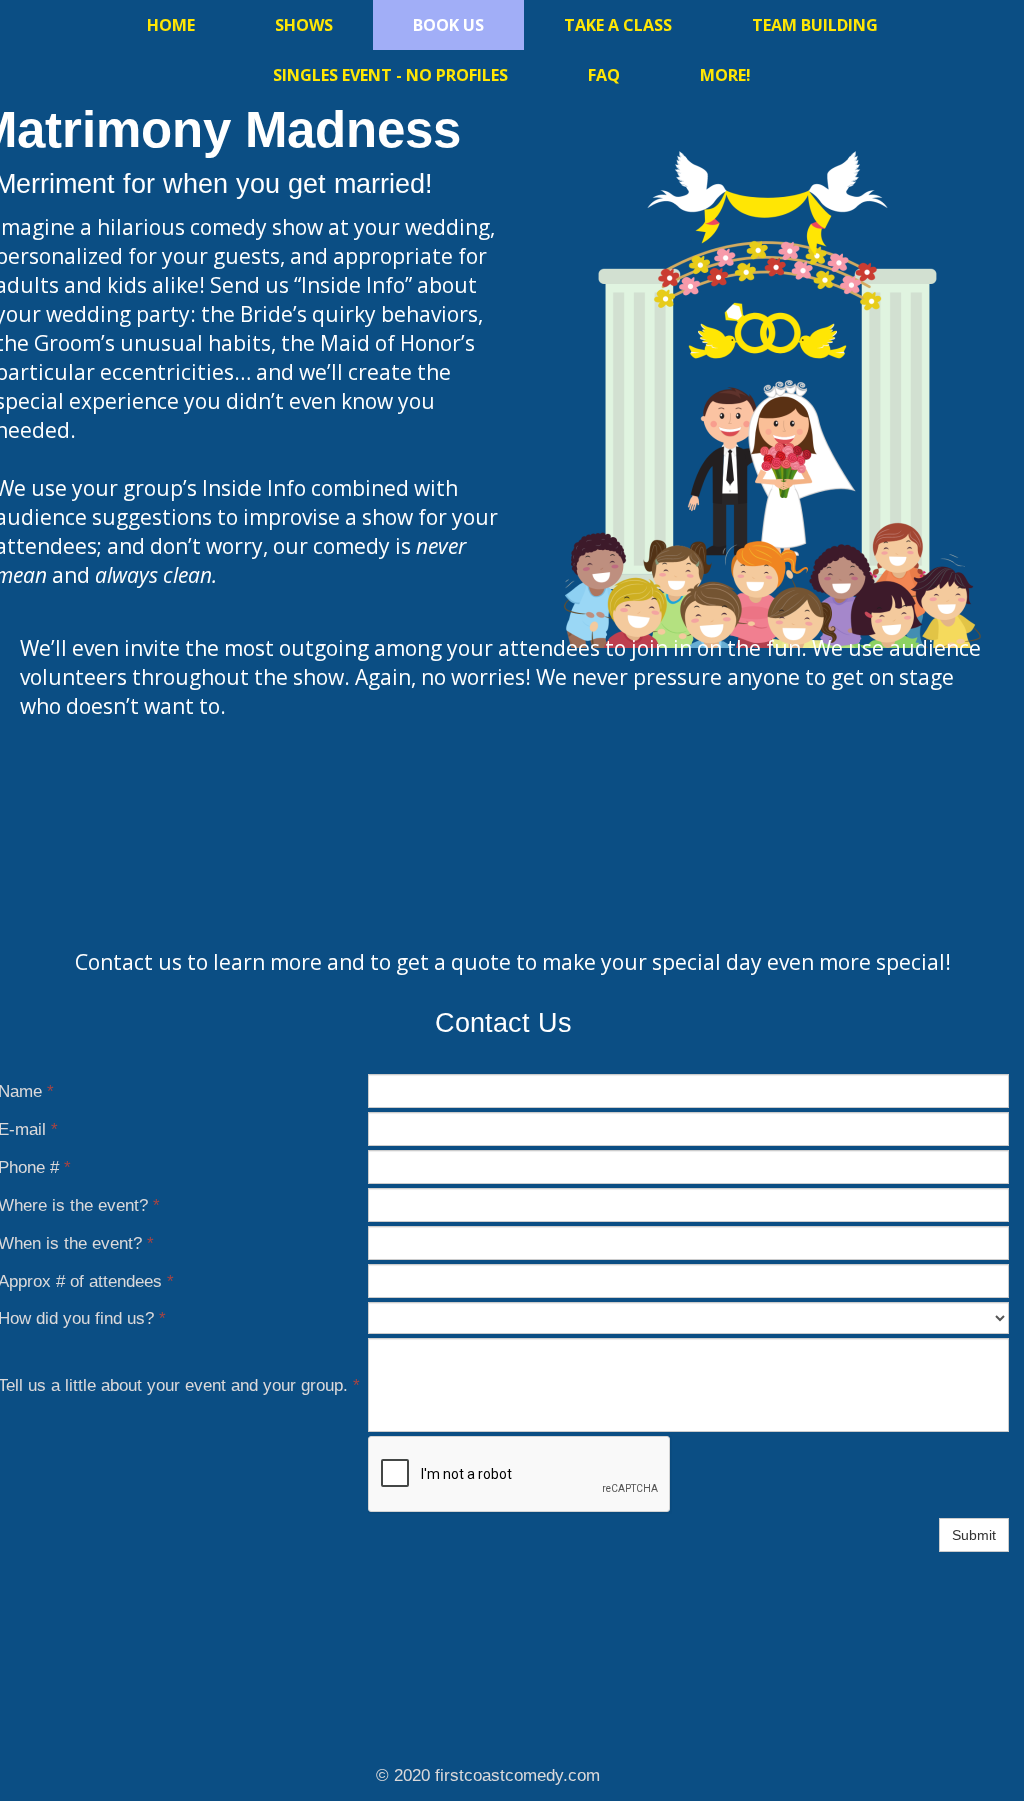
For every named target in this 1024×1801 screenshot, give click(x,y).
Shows (304, 25)
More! (725, 75)
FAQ (604, 75)
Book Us (448, 25)
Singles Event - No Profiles (390, 75)
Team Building (815, 25)
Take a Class (618, 25)
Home (171, 25)
